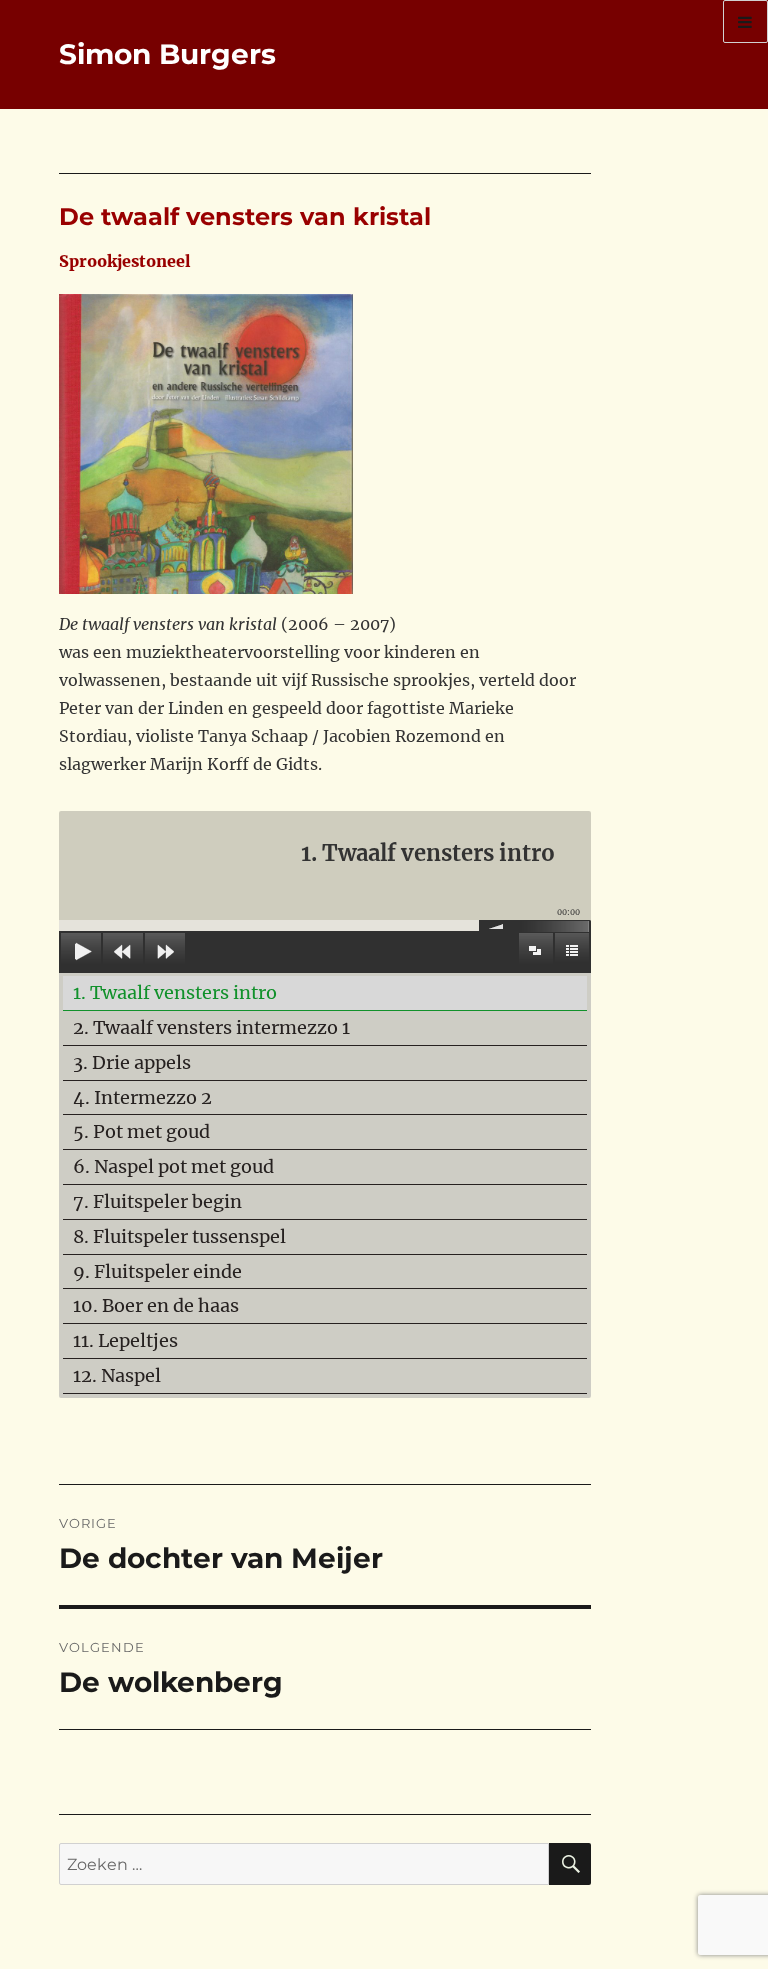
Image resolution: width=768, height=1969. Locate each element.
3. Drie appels (132, 1062)
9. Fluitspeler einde (157, 1271)
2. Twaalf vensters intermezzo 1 (211, 1027)
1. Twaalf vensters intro (175, 992)
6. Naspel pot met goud (173, 1166)
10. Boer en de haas (156, 1305)
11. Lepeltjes (125, 1340)
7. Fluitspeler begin (157, 1201)
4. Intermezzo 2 (142, 1097)
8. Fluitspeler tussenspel (179, 1236)
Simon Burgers (167, 54)
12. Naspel (117, 1375)
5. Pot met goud (141, 1131)
